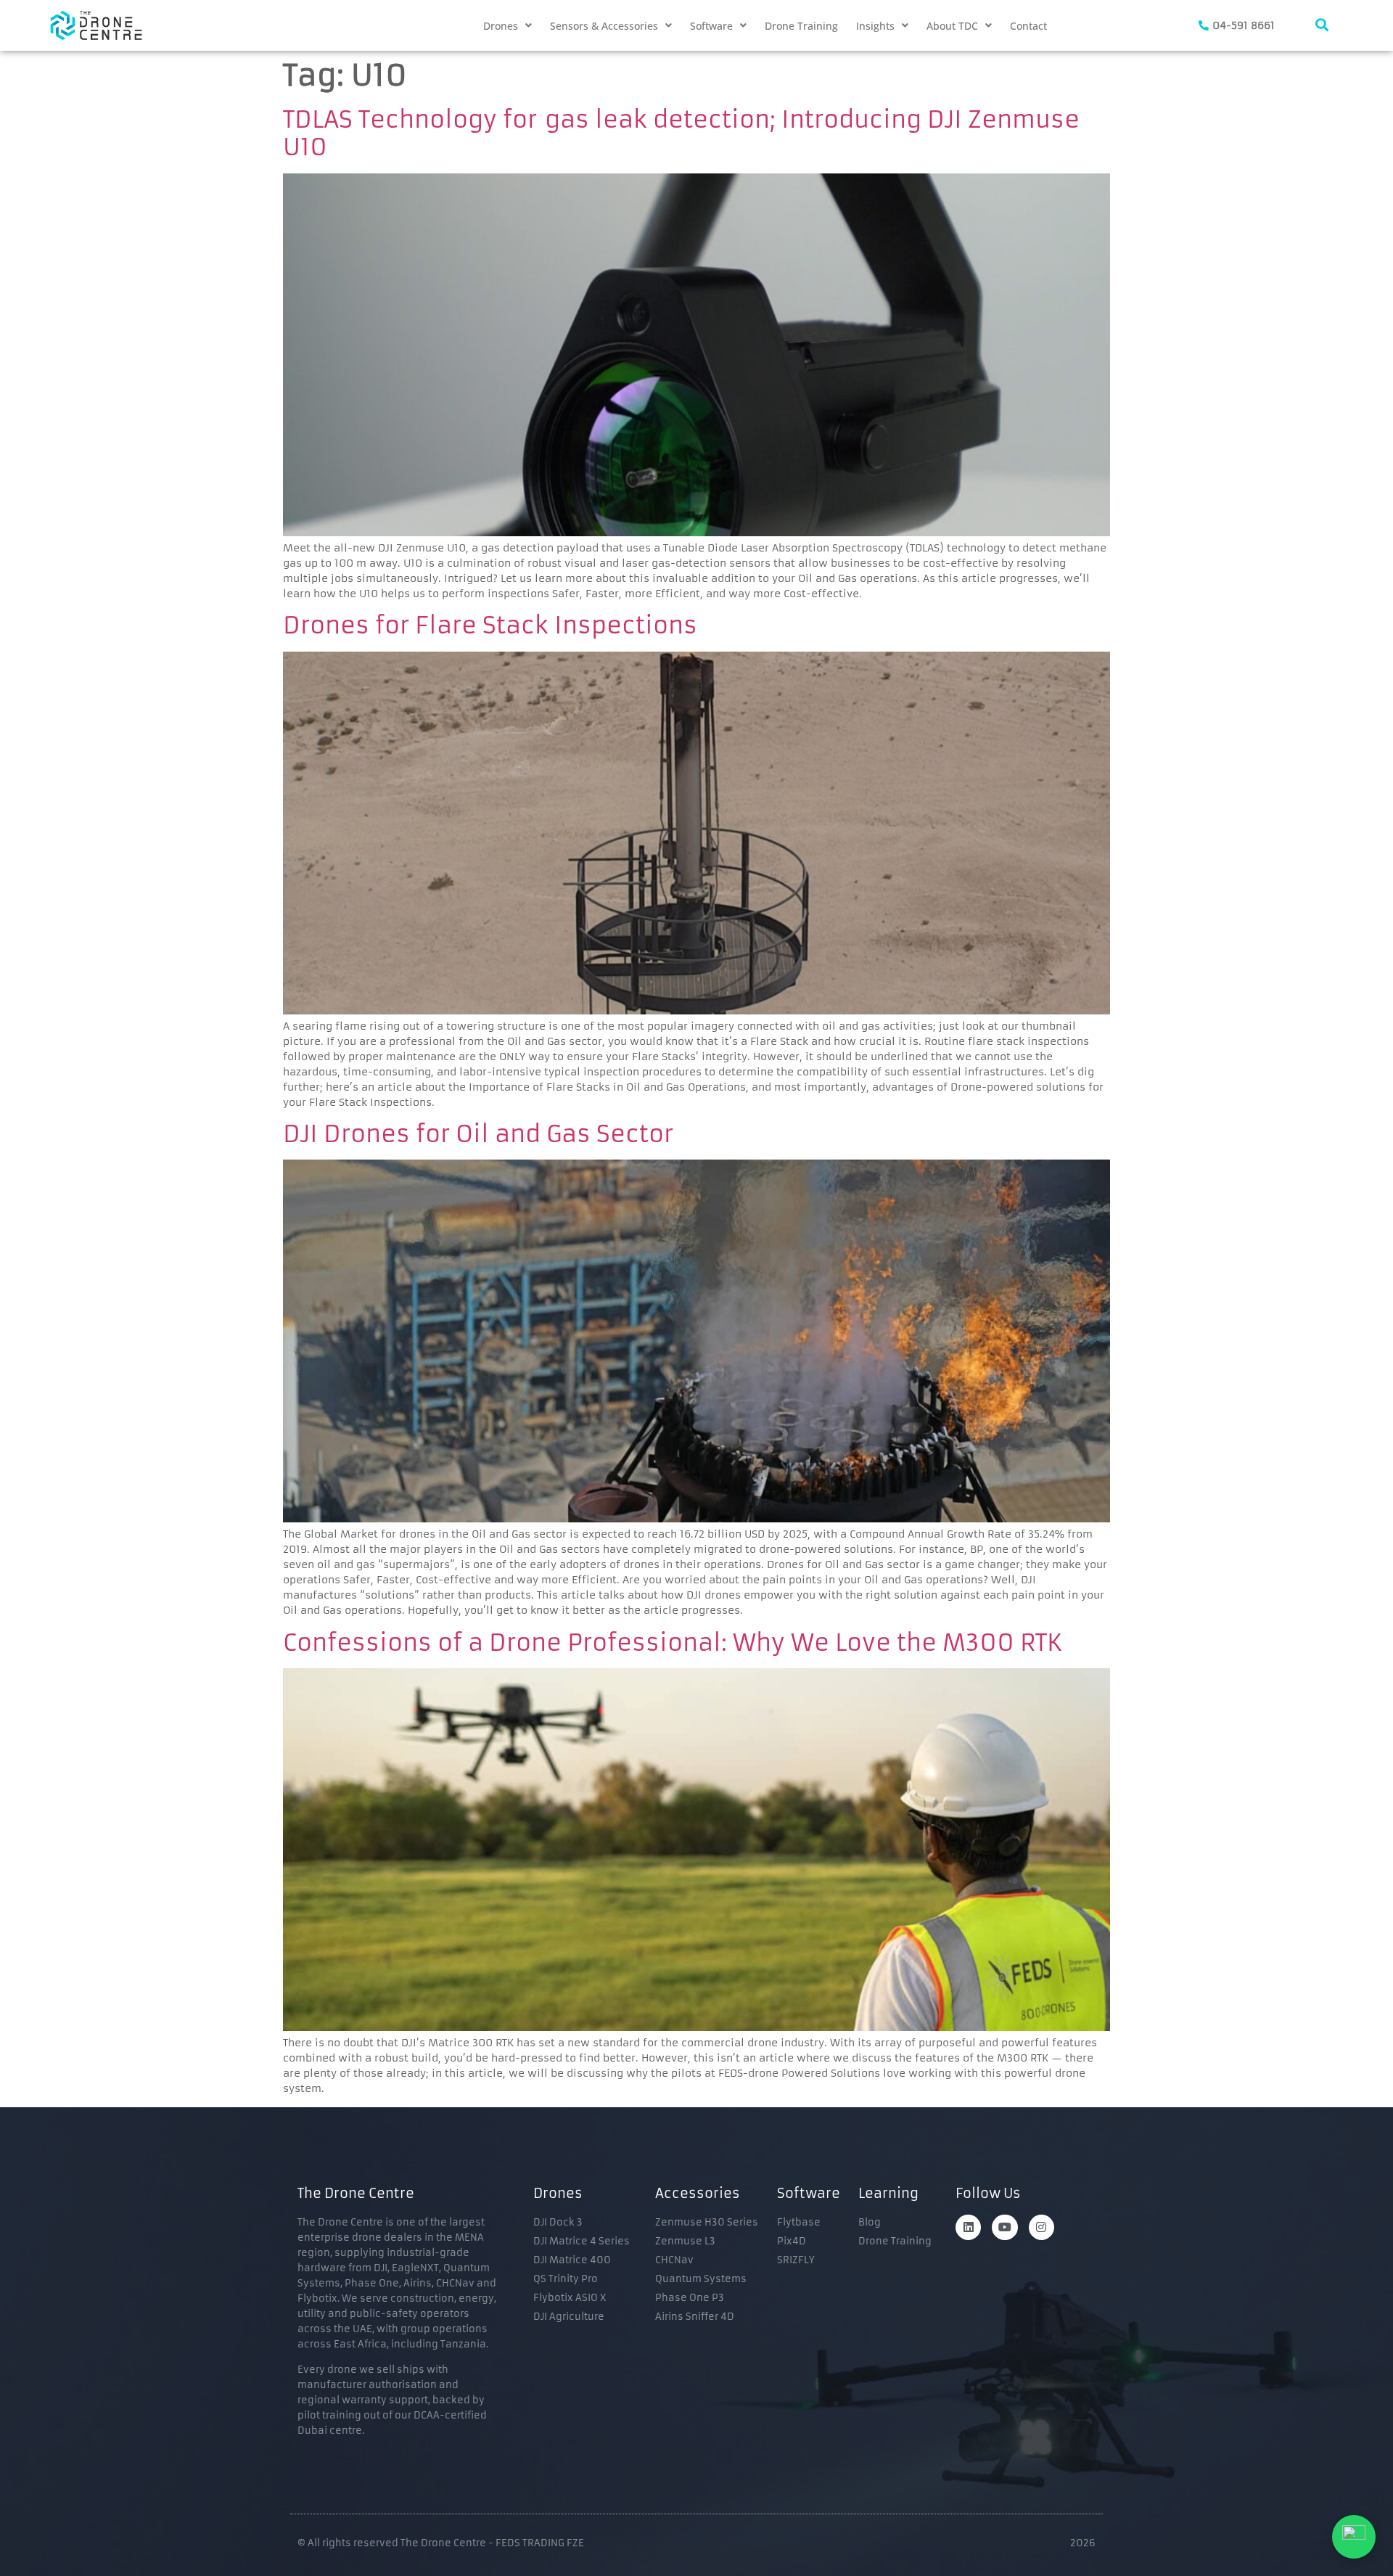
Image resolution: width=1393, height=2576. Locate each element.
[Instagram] (1041, 2227)
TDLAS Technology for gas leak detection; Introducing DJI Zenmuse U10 (681, 134)
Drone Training (801, 26)
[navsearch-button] (1322, 25)
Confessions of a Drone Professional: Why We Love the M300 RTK (673, 1643)
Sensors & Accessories (604, 26)
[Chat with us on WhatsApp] (1354, 2537)
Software (711, 26)
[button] (508, 26)
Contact (1028, 26)
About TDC (952, 26)
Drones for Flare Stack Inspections (490, 625)
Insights (875, 26)
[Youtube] (1004, 2227)
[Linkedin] (968, 2227)
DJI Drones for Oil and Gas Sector (478, 1134)
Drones (501, 26)
